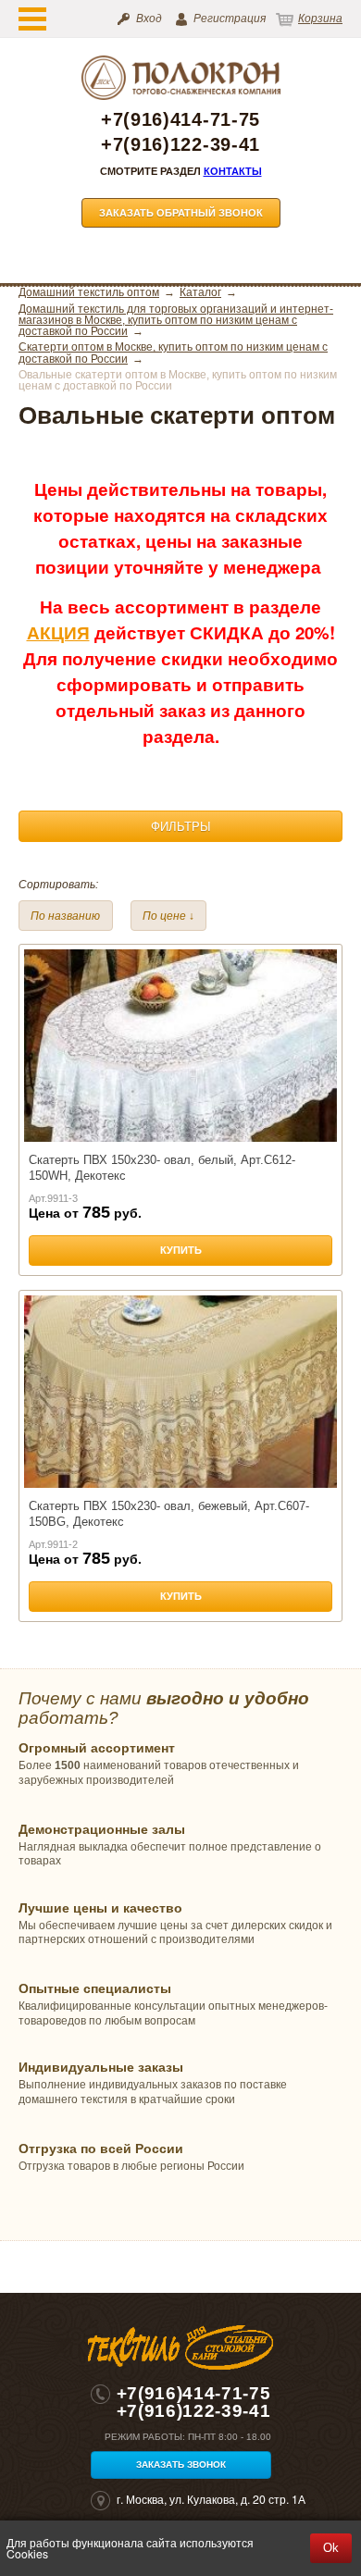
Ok (331, 2548)
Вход (149, 19)
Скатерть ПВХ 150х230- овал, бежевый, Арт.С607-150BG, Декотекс (169, 1513)
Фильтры (181, 827)
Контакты (233, 171)
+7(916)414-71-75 (180, 120)
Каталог (200, 292)
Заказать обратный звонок (181, 213)
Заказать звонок (181, 2465)
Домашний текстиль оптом (89, 292)
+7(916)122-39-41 (180, 145)
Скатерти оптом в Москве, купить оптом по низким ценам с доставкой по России (173, 353)
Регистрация (230, 19)
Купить (181, 1250)
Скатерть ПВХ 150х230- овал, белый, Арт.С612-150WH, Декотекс (162, 1167)
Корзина (320, 19)
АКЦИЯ (58, 632)
